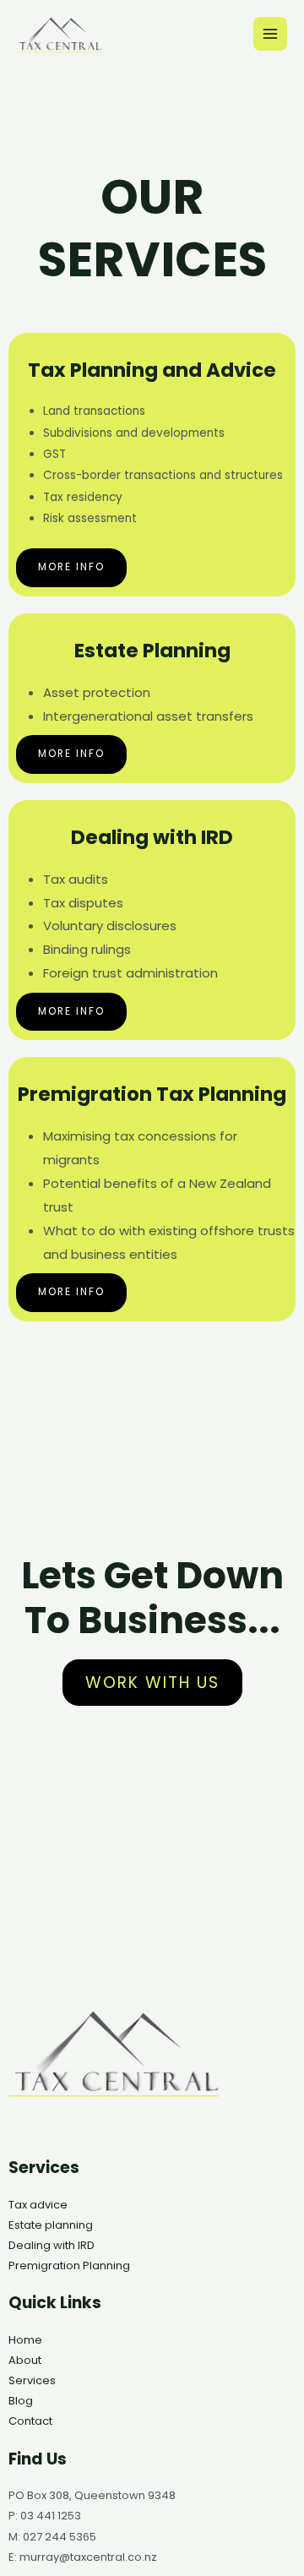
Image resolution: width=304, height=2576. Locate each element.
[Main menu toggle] (271, 34)
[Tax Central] (59, 33)
